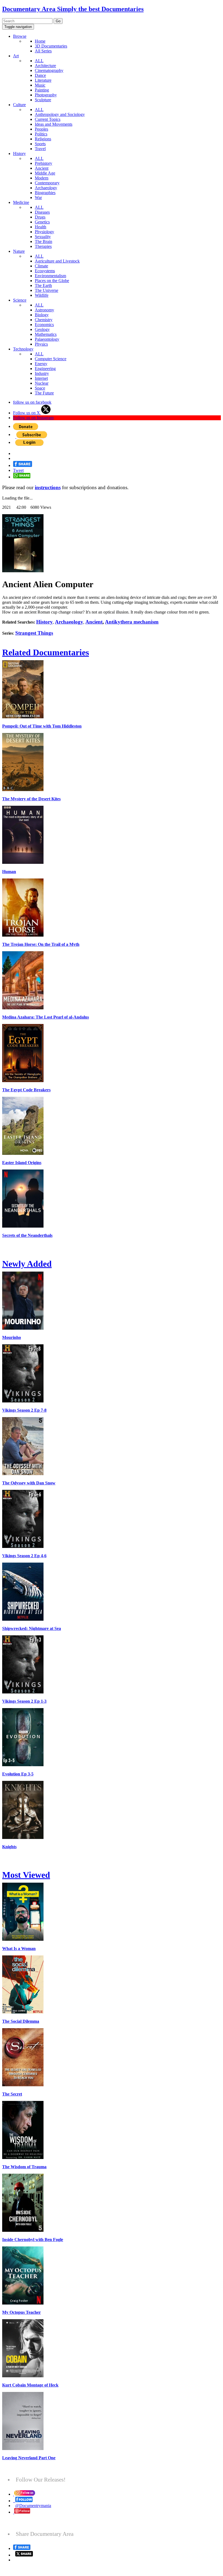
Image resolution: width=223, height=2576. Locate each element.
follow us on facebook (32, 402)
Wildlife (42, 295)
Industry (42, 373)
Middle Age (45, 173)
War (38, 197)
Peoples (41, 129)
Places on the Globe (52, 281)
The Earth (43, 285)
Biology (42, 315)
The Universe (47, 290)
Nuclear (42, 383)
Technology (23, 349)
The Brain (44, 241)
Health (41, 227)
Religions (43, 139)
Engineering (45, 369)
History (19, 154)
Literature (43, 80)
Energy (41, 364)
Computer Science (51, 359)
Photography (46, 95)
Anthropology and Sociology (60, 114)
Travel (40, 149)
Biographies (45, 193)
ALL (39, 61)
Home (40, 41)
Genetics (42, 222)
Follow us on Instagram (33, 418)
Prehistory (44, 163)
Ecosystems (45, 271)
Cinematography (49, 70)
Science (20, 300)
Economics (44, 325)
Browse (20, 36)
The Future (44, 393)
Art (16, 56)
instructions (48, 487)
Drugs (40, 217)
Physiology (44, 232)
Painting (42, 90)
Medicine (21, 202)
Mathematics (46, 334)
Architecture (45, 66)
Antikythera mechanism (132, 622)
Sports (40, 144)
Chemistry (44, 320)
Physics (41, 344)
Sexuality (43, 237)
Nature (19, 251)
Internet (41, 378)
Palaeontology (47, 339)
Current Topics (48, 119)
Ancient (42, 168)
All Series (43, 51)
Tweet (18, 470)
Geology (42, 329)
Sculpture (43, 100)
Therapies (43, 246)
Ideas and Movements (54, 124)
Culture (19, 105)
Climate (41, 266)
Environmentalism (50, 276)
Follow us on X (27, 413)
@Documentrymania (33, 2506)
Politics (41, 134)
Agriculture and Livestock (57, 261)
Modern (42, 178)
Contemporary (47, 183)
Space (40, 388)
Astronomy (44, 310)
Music (40, 85)
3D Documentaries (51, 46)
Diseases (42, 212)
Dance (40, 75)
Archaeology (46, 188)
